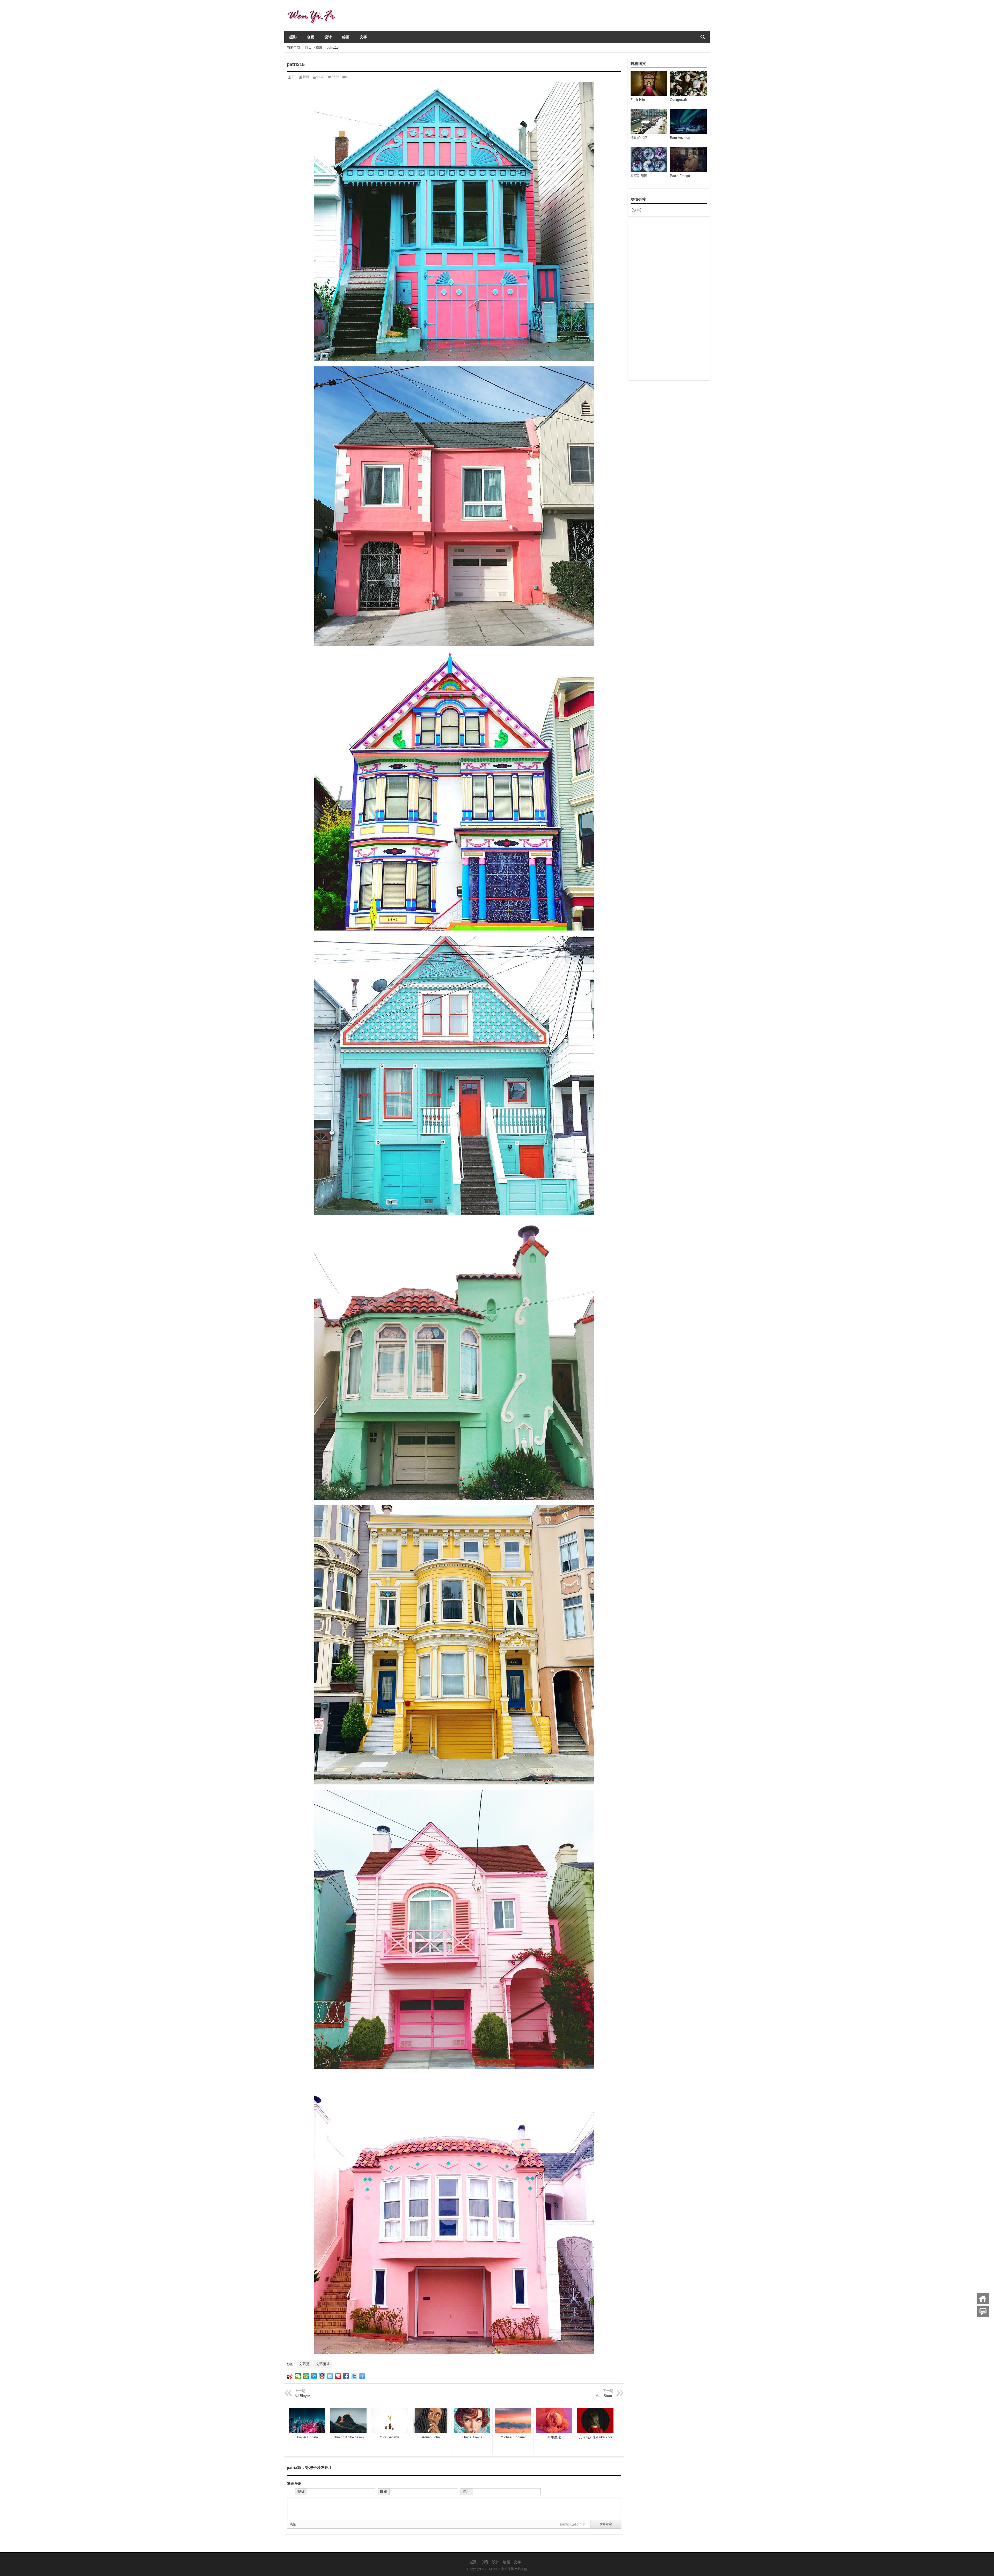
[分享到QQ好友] (322, 2376)
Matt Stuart (604, 2396)
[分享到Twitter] (354, 2376)
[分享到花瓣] (338, 2376)
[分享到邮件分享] (330, 2376)
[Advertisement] (669, 301)
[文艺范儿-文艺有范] (314, 7)
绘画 (346, 37)
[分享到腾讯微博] (314, 2376)
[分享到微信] (298, 2376)
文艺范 (304, 2364)
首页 (308, 47)
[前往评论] (983, 2311)
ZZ (294, 77)
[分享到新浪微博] (290, 2376)
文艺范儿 (323, 2364)
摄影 (293, 37)
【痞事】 (637, 210)
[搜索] (703, 37)
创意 (311, 37)
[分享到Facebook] (346, 2376)
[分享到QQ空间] (306, 2376)
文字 (363, 37)
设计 (328, 37)
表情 (293, 2524)
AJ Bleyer (302, 2396)
